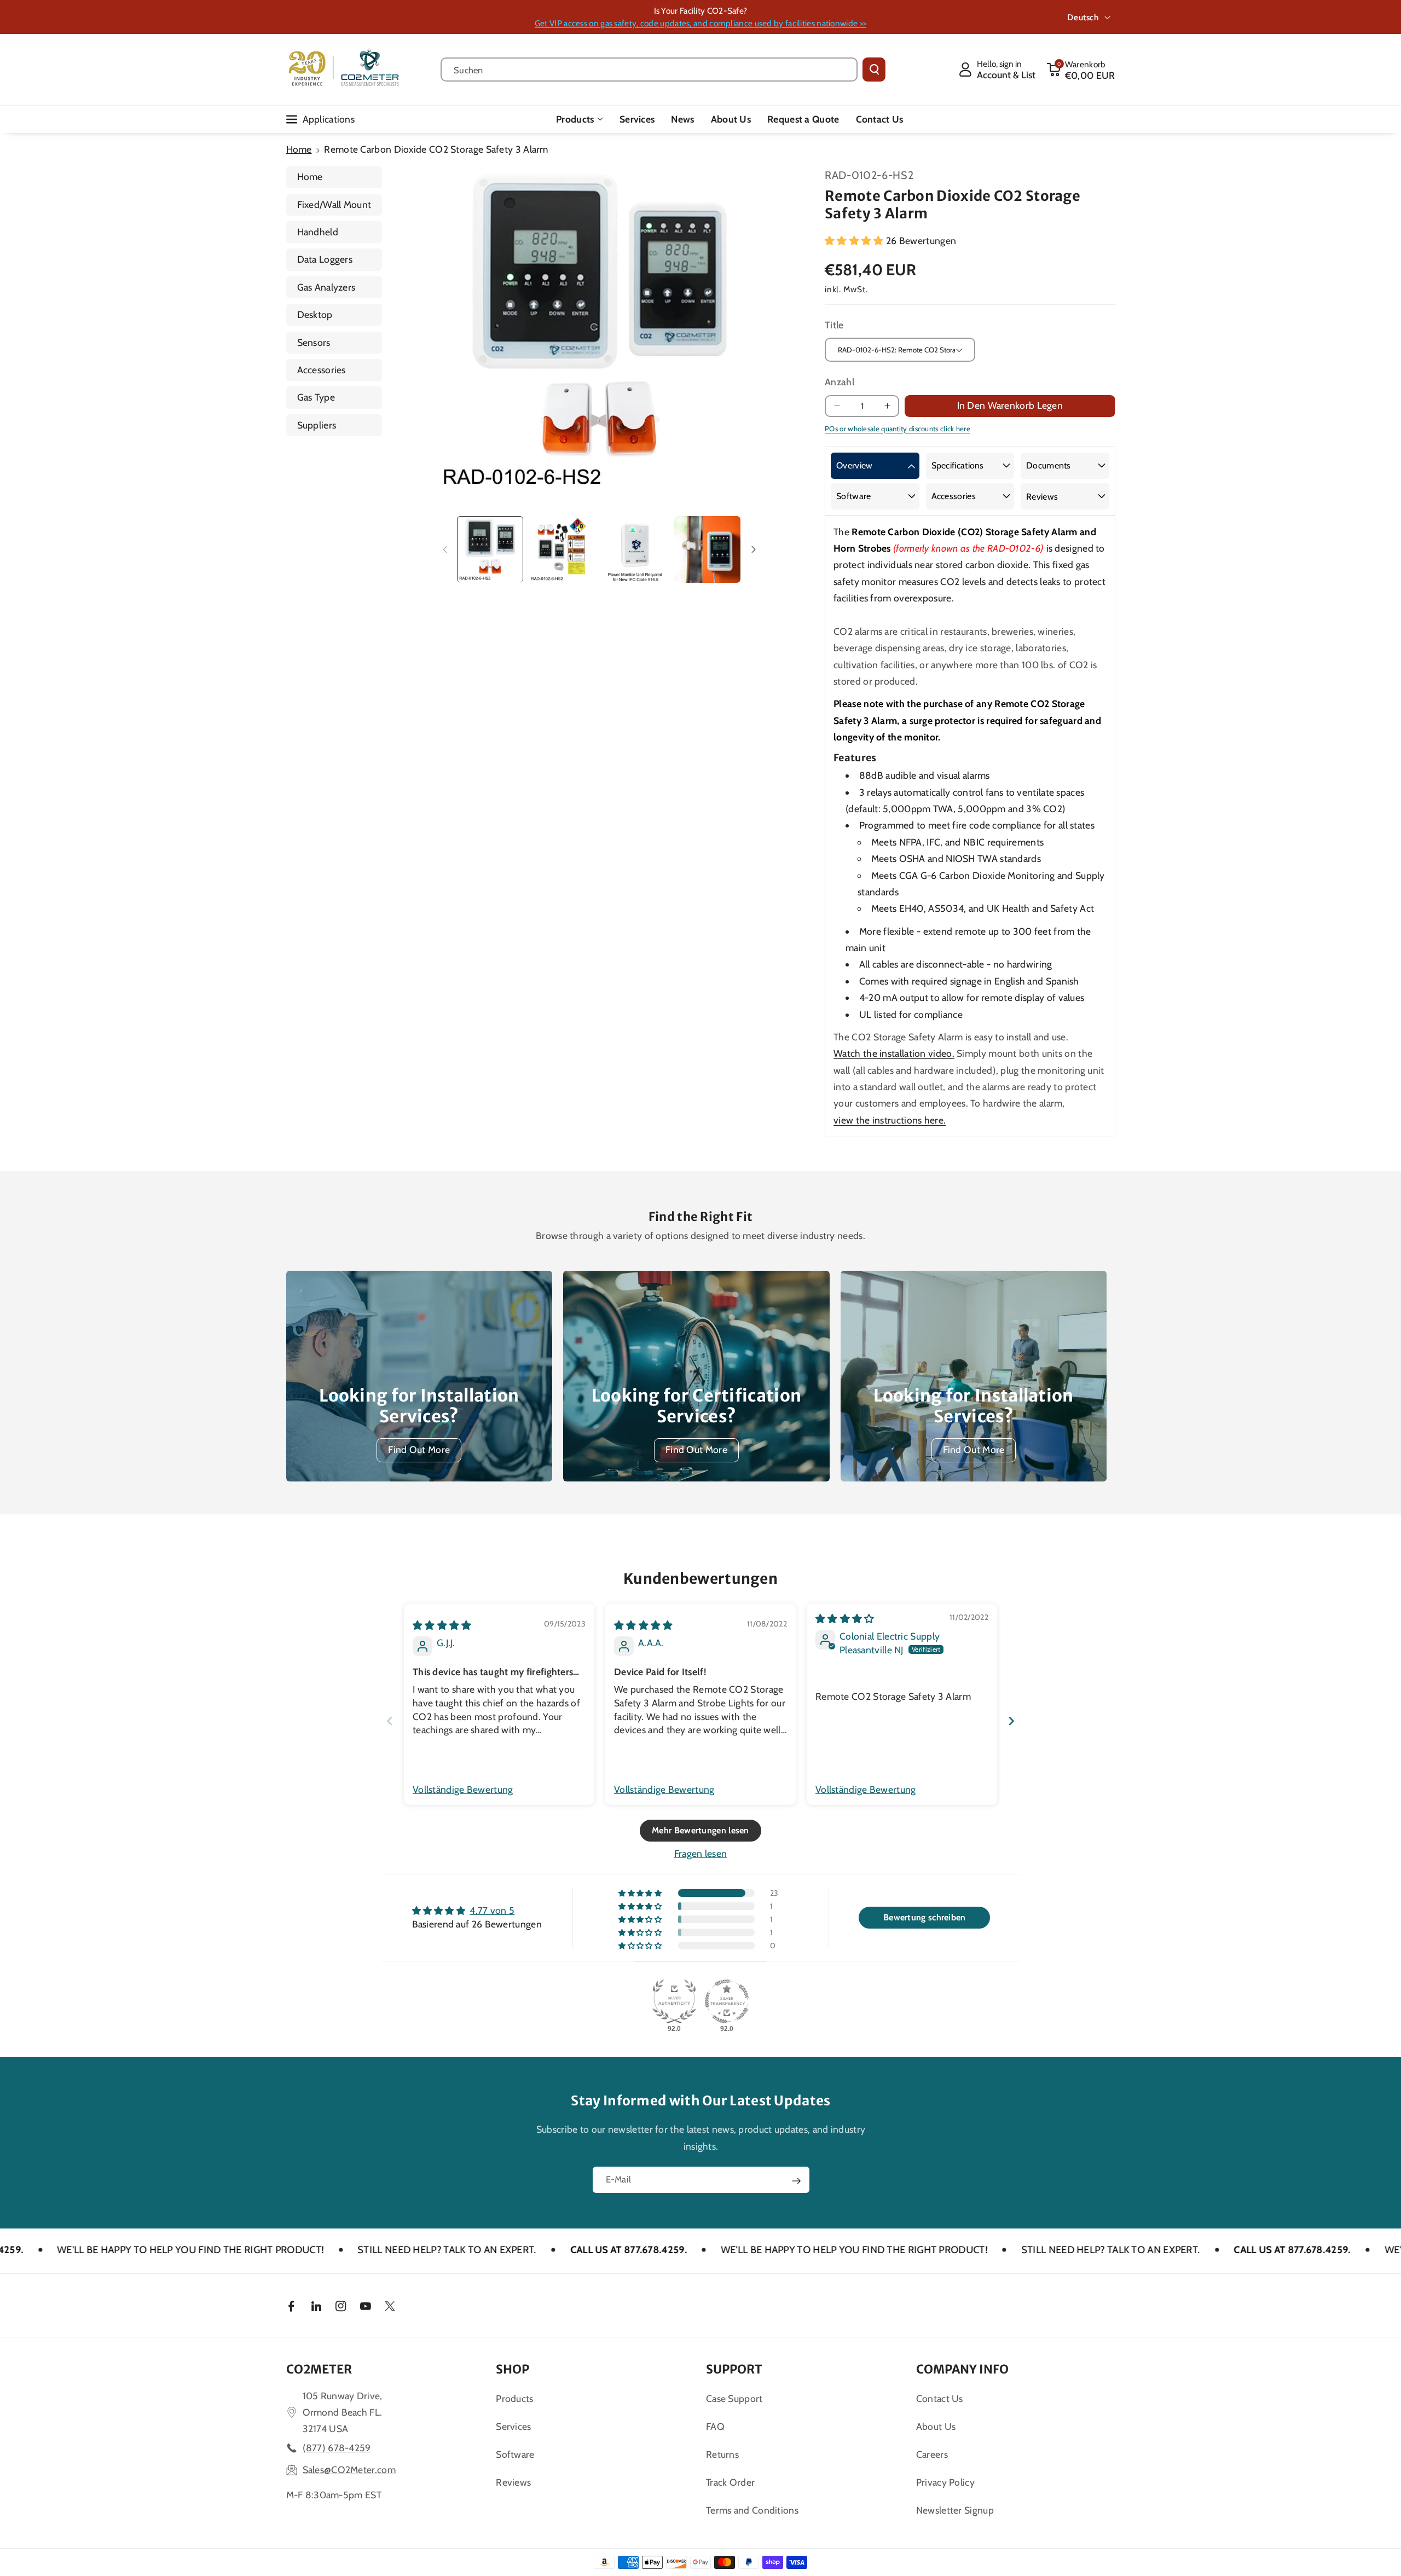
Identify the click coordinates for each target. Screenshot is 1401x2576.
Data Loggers (325, 259)
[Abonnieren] (796, 2181)
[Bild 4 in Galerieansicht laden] (707, 549)
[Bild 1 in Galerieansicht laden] (490, 549)
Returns (722, 2454)
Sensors (314, 342)
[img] (442, 1625)
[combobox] (649, 70)
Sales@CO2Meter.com (349, 2470)
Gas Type (316, 397)
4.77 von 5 (492, 1910)
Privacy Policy (945, 2482)
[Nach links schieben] (445, 549)
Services (513, 2426)
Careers (932, 2454)
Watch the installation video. (894, 1053)
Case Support (734, 2398)
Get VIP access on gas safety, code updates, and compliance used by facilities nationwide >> (700, 23)
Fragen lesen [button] (701, 1853)
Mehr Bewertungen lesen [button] (700, 1830)
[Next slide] (1011, 1721)
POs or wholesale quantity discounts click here (898, 429)
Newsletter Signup (955, 2510)
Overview (854, 465)
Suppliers (317, 425)
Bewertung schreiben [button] (925, 1917)
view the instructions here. (890, 1120)
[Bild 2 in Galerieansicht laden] (562, 549)
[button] (1081, 70)
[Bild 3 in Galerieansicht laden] (635, 549)
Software (853, 496)
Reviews (1042, 497)
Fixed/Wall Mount (334, 204)
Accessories (322, 370)
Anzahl (840, 382)
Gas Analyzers (326, 287)
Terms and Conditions (752, 2510)
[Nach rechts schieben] (754, 549)
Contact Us (940, 2398)
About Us (936, 2426)
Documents (1049, 465)
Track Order (730, 2482)
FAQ (715, 2426)
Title (834, 325)
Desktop (315, 314)
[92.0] (674, 2001)
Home (299, 149)
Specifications (958, 465)
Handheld (318, 232)
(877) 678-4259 (337, 2448)
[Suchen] (874, 70)
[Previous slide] (390, 1721)
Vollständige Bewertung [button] (463, 1789)
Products (575, 119)
